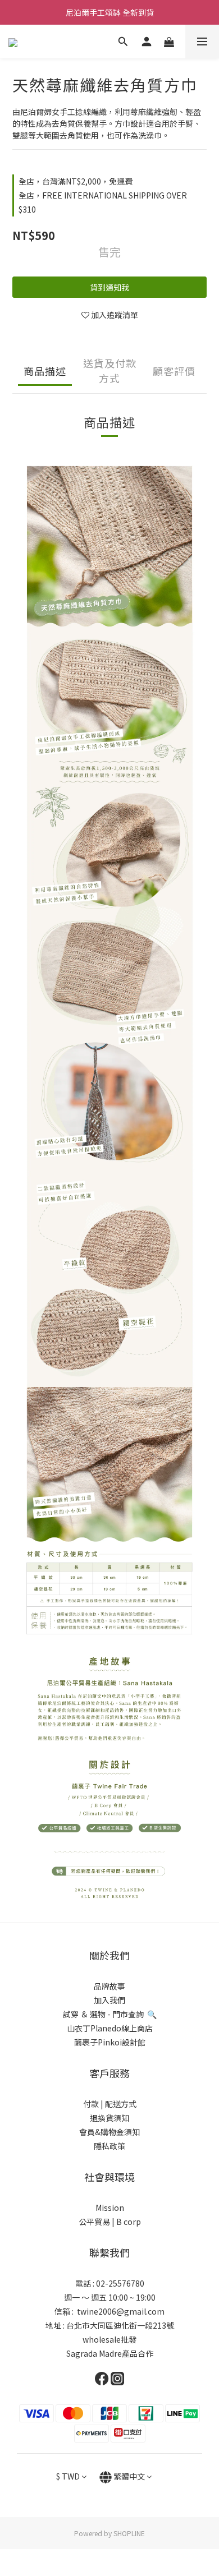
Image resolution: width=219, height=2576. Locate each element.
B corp (129, 2222)
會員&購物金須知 (109, 2132)
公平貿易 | (97, 2222)
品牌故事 (109, 1986)
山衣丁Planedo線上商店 (110, 2028)
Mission (110, 2208)
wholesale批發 (109, 2339)
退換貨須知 (109, 2118)
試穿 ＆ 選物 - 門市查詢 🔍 (110, 2014)
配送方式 (120, 2104)
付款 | (93, 2104)
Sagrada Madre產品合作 (110, 2353)
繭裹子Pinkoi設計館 (110, 2042)
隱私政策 (109, 2146)
